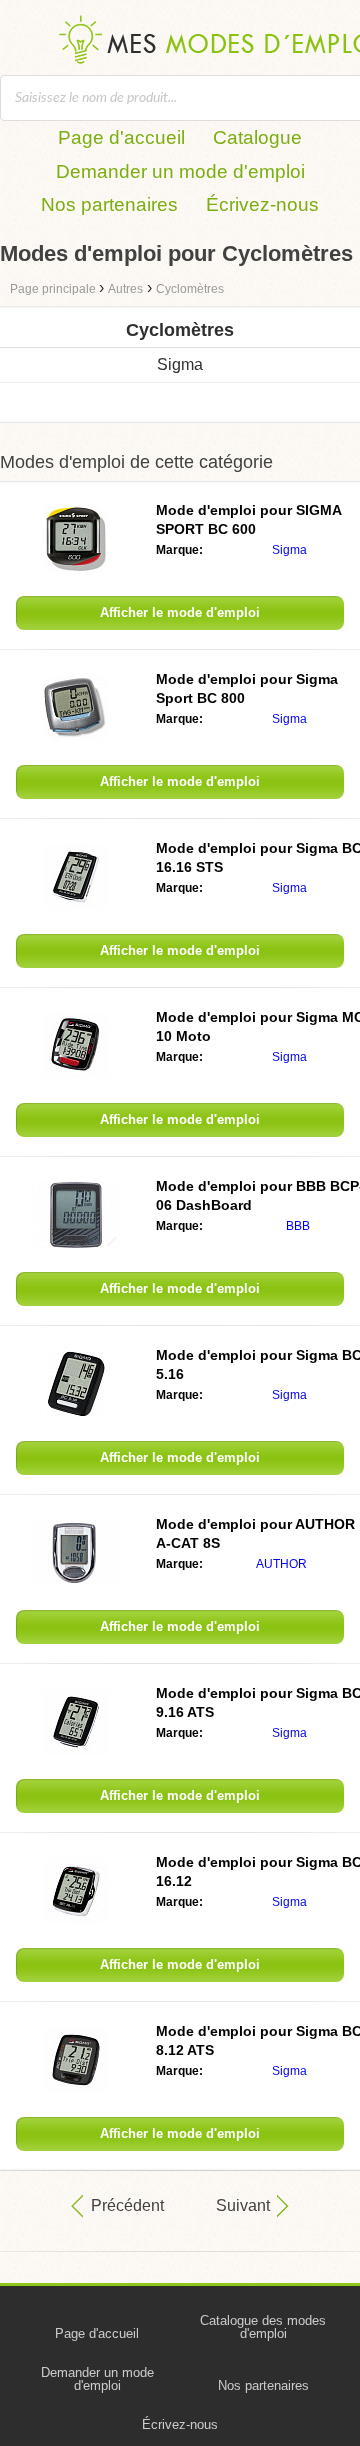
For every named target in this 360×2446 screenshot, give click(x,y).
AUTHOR (281, 1564)
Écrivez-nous (262, 204)
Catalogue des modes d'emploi (263, 2327)
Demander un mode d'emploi (180, 171)
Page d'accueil (121, 137)
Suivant (243, 2205)
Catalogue (257, 137)
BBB (298, 1226)
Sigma (180, 364)
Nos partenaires (109, 204)
